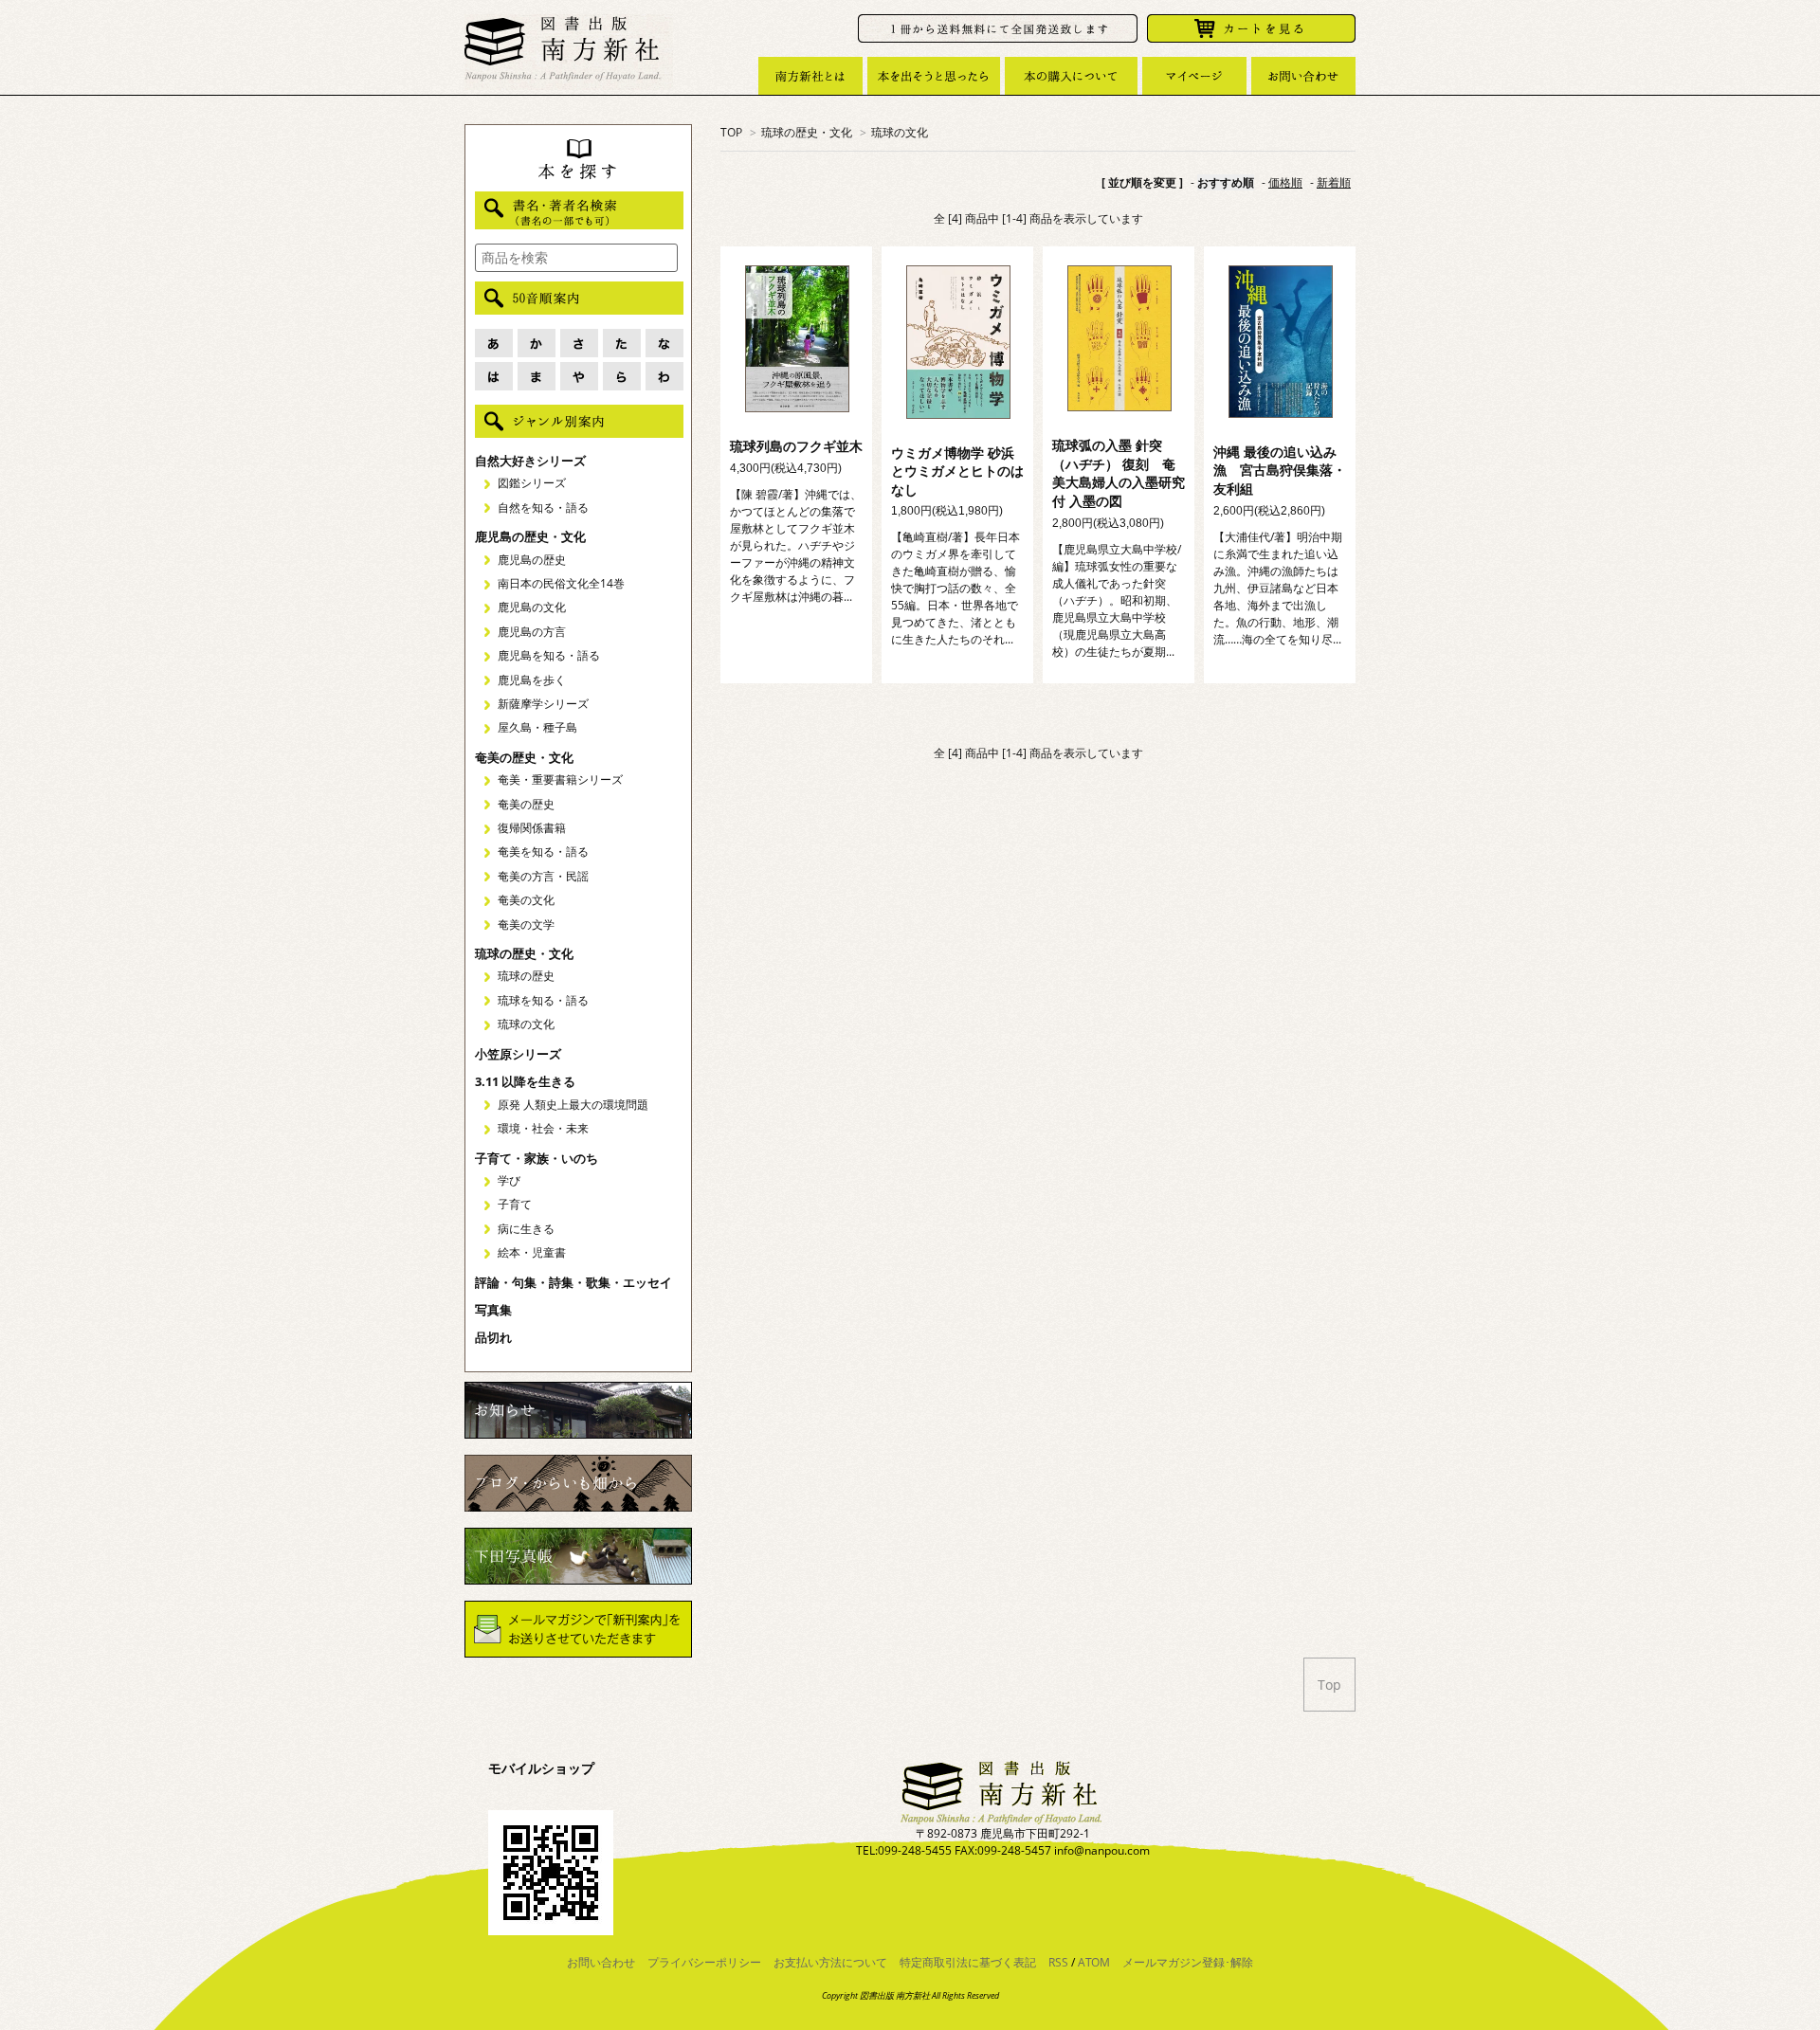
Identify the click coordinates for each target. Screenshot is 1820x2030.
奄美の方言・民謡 (543, 876)
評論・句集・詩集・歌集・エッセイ (573, 1282)
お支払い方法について (830, 1962)
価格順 (1285, 182)
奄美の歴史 (526, 804)
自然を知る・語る (543, 507)
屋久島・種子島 (537, 727)
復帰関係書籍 (532, 828)
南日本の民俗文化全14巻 (561, 583)
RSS (1058, 1962)
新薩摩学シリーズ (543, 704)
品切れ (493, 1337)
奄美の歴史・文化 (524, 757)
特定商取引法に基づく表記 (968, 1962)
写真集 (493, 1310)
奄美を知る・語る (543, 852)
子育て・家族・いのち (537, 1158)
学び (509, 1180)
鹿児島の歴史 (532, 560)
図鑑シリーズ (532, 483)
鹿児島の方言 (532, 632)
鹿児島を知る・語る (549, 655)
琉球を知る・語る (543, 1000)
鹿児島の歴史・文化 (530, 536)
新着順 (1334, 182)
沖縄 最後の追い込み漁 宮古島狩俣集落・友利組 (1280, 470)
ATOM (1094, 1962)
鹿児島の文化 (532, 607)
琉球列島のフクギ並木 (796, 446)
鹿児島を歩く (532, 680)
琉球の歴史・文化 (807, 132)
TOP (731, 132)
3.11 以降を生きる (525, 1081)
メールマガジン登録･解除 (1188, 1962)
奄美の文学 (526, 924)
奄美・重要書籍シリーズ (560, 779)
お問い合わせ (601, 1962)
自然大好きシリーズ (530, 461)
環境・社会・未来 (543, 1128)
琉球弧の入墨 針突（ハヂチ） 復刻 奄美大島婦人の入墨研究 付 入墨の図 (1125, 473)
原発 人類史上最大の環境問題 (573, 1105)
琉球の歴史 (526, 976)
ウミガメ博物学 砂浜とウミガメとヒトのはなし (957, 471)
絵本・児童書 (532, 1252)
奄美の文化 (526, 900)
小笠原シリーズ (518, 1054)
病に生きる (526, 1229)
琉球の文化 (900, 132)
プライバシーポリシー (704, 1962)
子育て (515, 1204)
